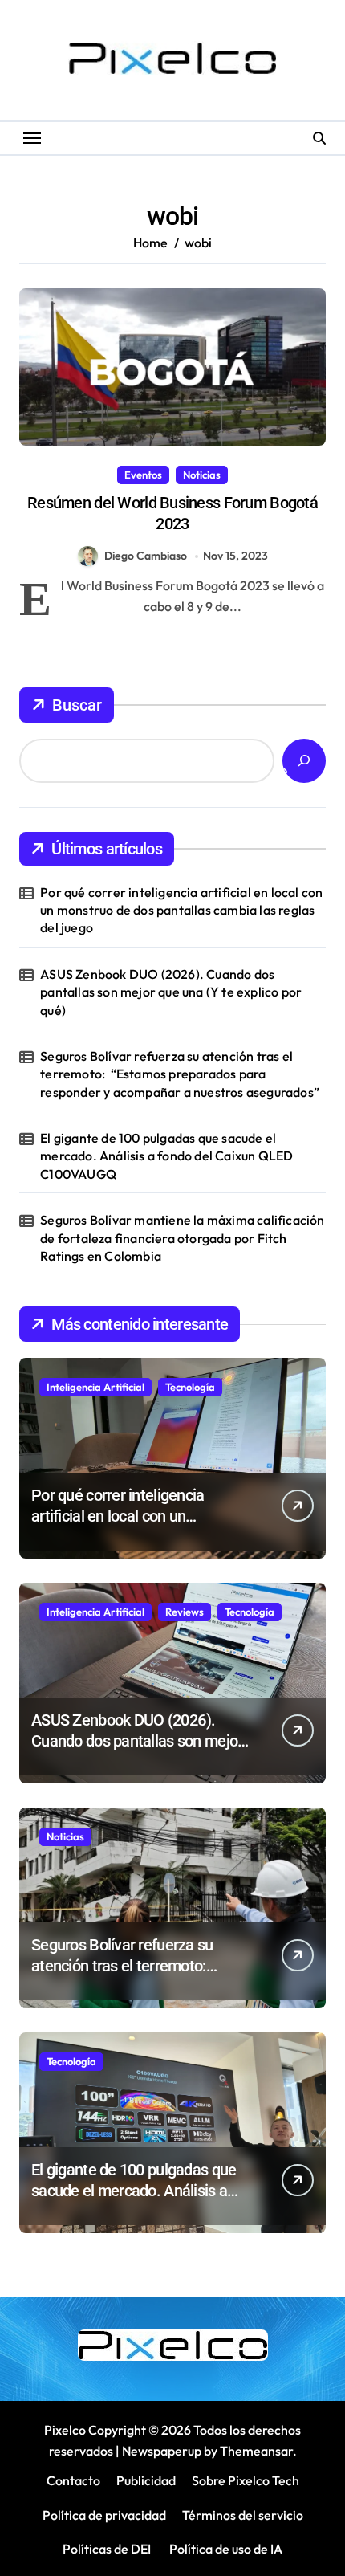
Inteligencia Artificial (95, 1387)
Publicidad (146, 2480)
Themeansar (256, 2451)
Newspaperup (162, 2451)
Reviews (185, 1612)
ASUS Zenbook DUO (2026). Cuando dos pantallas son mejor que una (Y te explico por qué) (171, 992)
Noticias (202, 475)
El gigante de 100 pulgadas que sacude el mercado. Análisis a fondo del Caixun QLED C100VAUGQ (166, 1156)
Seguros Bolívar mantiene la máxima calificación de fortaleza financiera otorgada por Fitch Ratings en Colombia (182, 1238)
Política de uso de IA (225, 2549)
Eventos (143, 475)
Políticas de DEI (107, 2549)
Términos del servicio (243, 2515)
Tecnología (190, 1387)
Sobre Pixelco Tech (246, 2480)
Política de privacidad (104, 2515)
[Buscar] (304, 761)
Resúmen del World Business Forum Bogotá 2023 (172, 513)
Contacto (73, 2480)
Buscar (77, 705)
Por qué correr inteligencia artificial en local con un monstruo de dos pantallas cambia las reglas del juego (181, 910)
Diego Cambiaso (146, 556)
